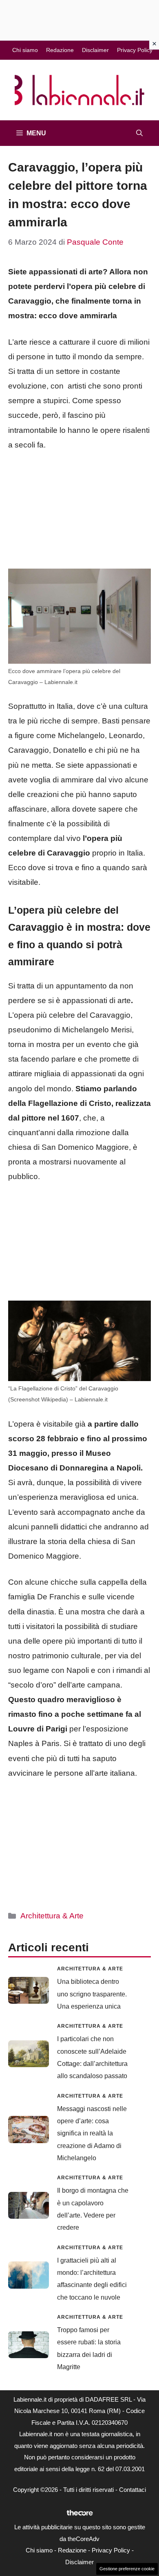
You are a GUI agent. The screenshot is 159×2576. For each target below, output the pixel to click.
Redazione (60, 50)
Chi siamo (25, 50)
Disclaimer (95, 50)
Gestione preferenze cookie (127, 2569)
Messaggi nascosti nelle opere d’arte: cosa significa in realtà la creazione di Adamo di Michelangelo (92, 2134)
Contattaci (132, 2490)
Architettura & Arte (52, 1916)
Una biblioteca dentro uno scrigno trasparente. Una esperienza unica (92, 1994)
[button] (139, 133)
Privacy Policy (135, 50)
